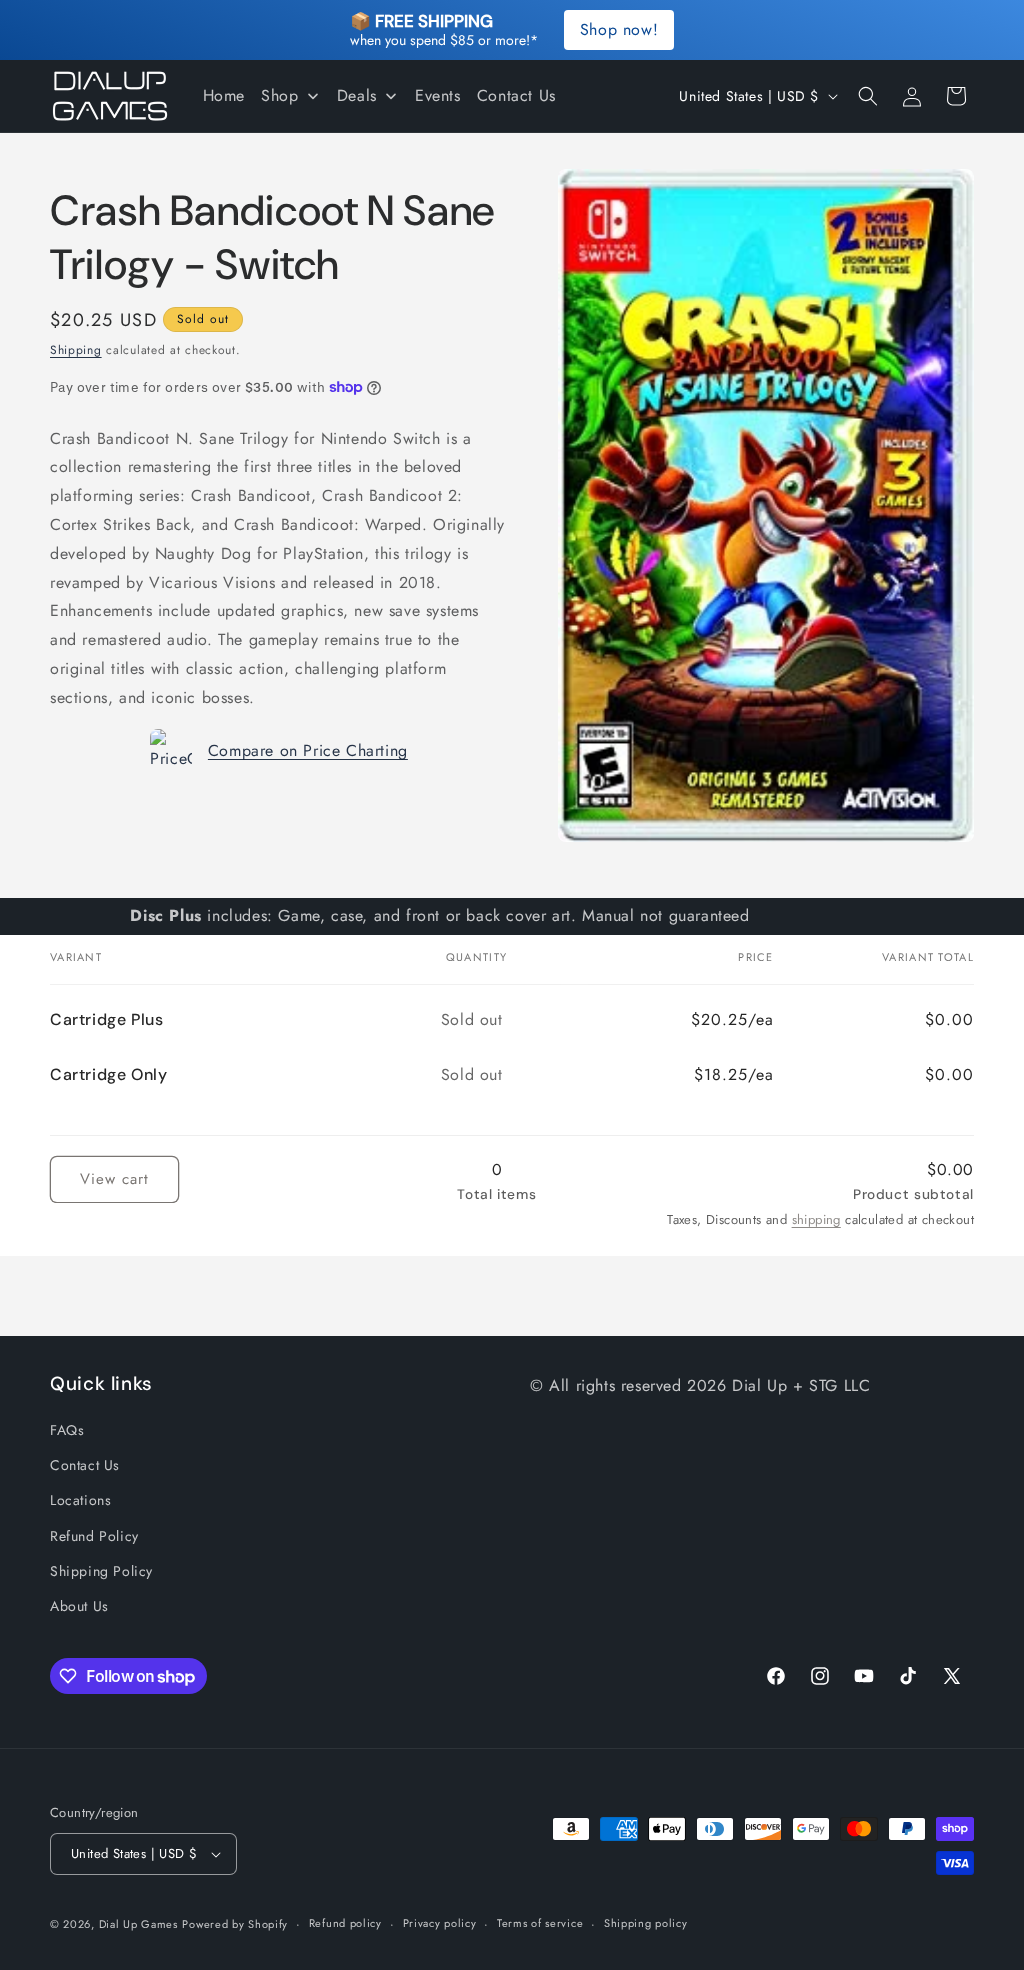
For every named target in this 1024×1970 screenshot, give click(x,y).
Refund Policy (94, 1536)
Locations (80, 1500)
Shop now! (619, 29)
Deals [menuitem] (357, 95)
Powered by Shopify (235, 1924)
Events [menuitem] (438, 95)
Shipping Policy (101, 1571)
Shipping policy (646, 1923)
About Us (79, 1606)
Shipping (76, 350)
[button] (868, 96)
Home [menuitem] (224, 95)
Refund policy (345, 1923)
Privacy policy (440, 1923)
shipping (816, 1219)
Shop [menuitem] (279, 95)
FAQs (67, 1430)
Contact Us (85, 1465)
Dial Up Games (138, 1924)
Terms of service (540, 1923)
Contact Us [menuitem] (516, 95)
